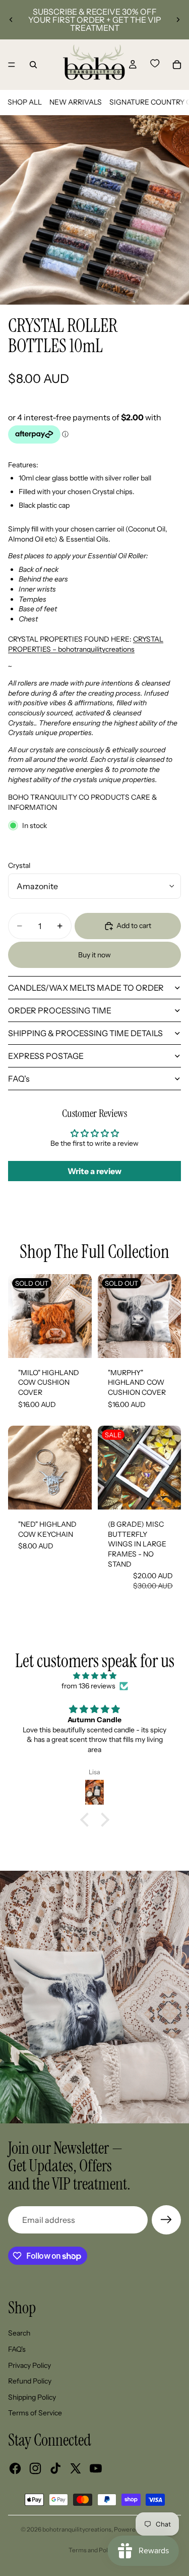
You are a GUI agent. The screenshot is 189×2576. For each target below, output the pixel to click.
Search (19, 2333)
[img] (94, 1676)
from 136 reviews (88, 1686)
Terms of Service (35, 2413)
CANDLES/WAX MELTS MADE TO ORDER (86, 988)
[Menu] (12, 65)
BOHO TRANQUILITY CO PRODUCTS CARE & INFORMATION (83, 802)
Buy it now (94, 955)
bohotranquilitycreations (77, 2529)
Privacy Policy (29, 2365)
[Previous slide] (11, 20)
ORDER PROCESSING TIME (60, 1010)
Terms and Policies (94, 2550)
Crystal (19, 865)
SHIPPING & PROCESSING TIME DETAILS (85, 1033)
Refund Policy (30, 2381)
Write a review (94, 1171)
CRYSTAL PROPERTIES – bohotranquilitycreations (86, 644)
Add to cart (134, 926)
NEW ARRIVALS (76, 102)
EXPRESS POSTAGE (46, 1056)
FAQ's (19, 1079)
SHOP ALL (25, 102)
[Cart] (177, 65)
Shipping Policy (32, 2397)
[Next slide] (178, 20)
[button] (87, 1819)
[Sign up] (166, 2220)
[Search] (33, 65)
